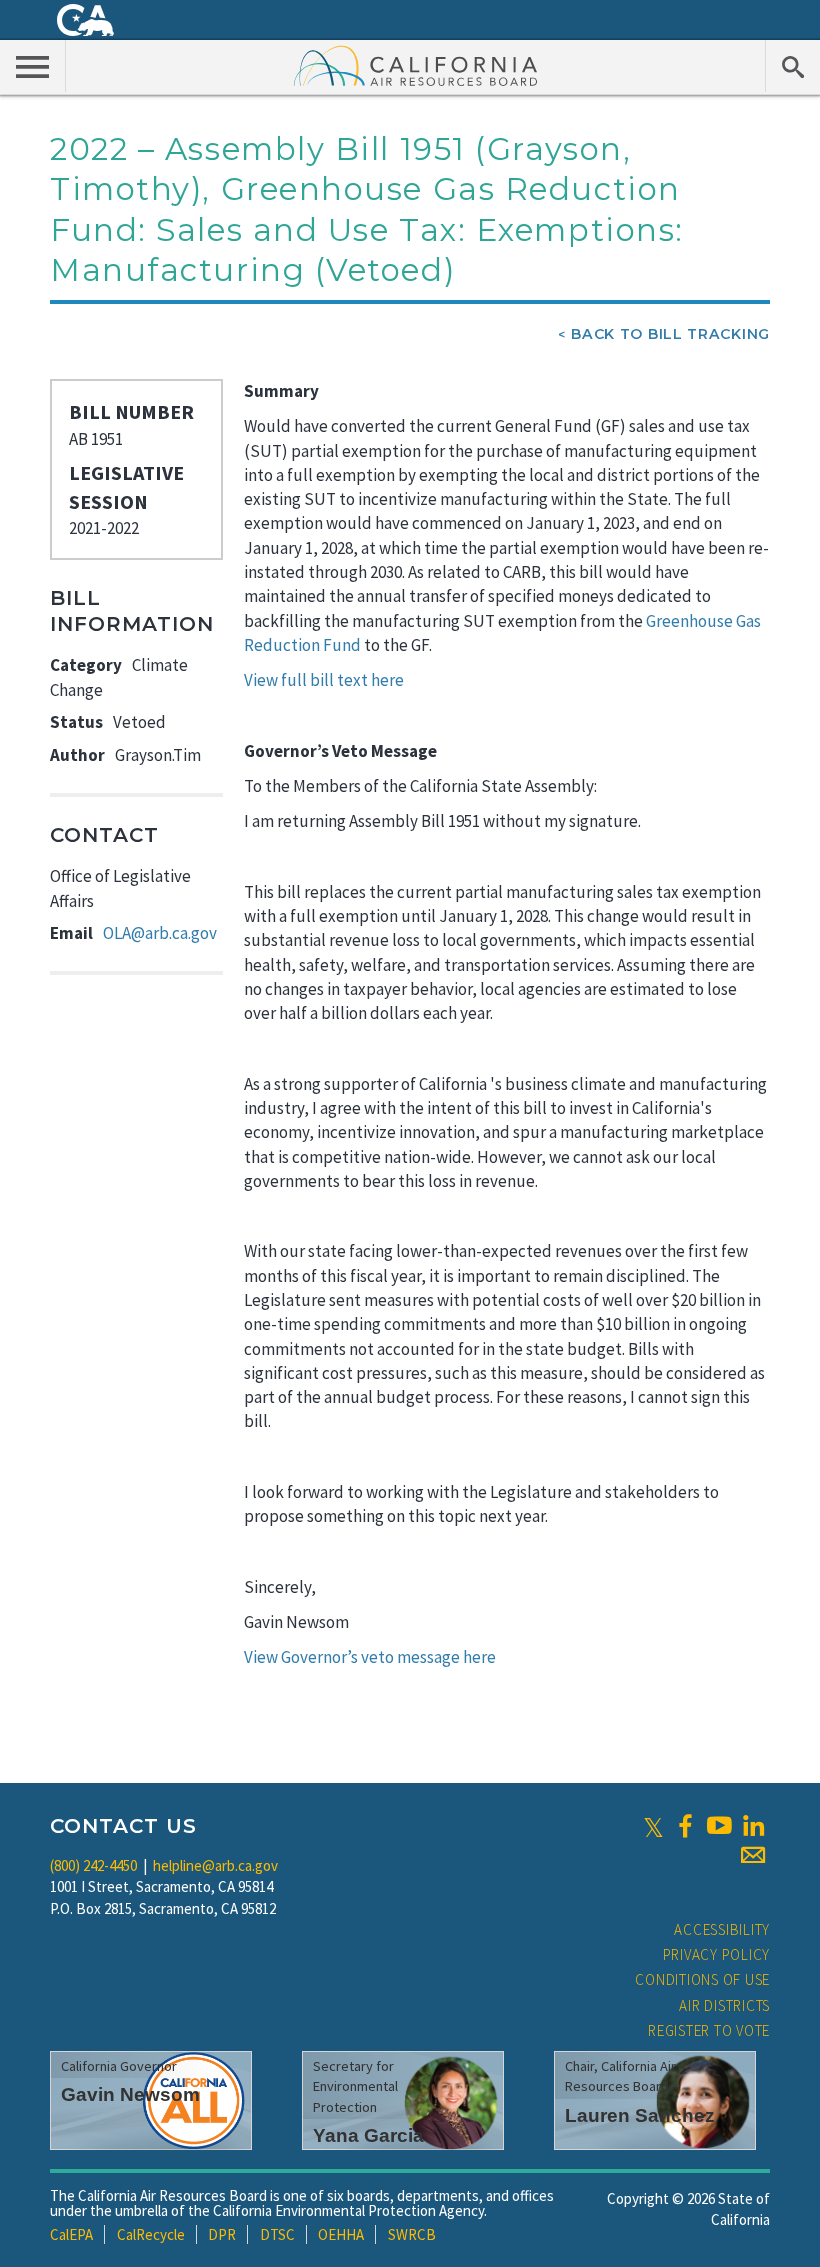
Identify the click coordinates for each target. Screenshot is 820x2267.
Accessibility (722, 1929)
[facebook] (685, 1826)
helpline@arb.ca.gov (215, 1865)
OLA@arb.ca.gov (160, 933)
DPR (222, 2234)
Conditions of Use (702, 1979)
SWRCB (412, 2234)
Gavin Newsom (130, 2094)
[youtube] (719, 1826)
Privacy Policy (717, 1954)
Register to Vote (709, 2030)
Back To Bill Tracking (670, 334)
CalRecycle (151, 2234)
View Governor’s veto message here (370, 1657)
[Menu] (33, 66)
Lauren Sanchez (640, 2115)
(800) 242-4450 (93, 1865)
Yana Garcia (368, 2135)
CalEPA (71, 2234)
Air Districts (724, 2005)
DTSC (277, 2234)
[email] (753, 1855)
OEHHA (341, 2234)
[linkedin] (753, 1826)
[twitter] (653, 1826)
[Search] (792, 66)
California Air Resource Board (416, 65)
